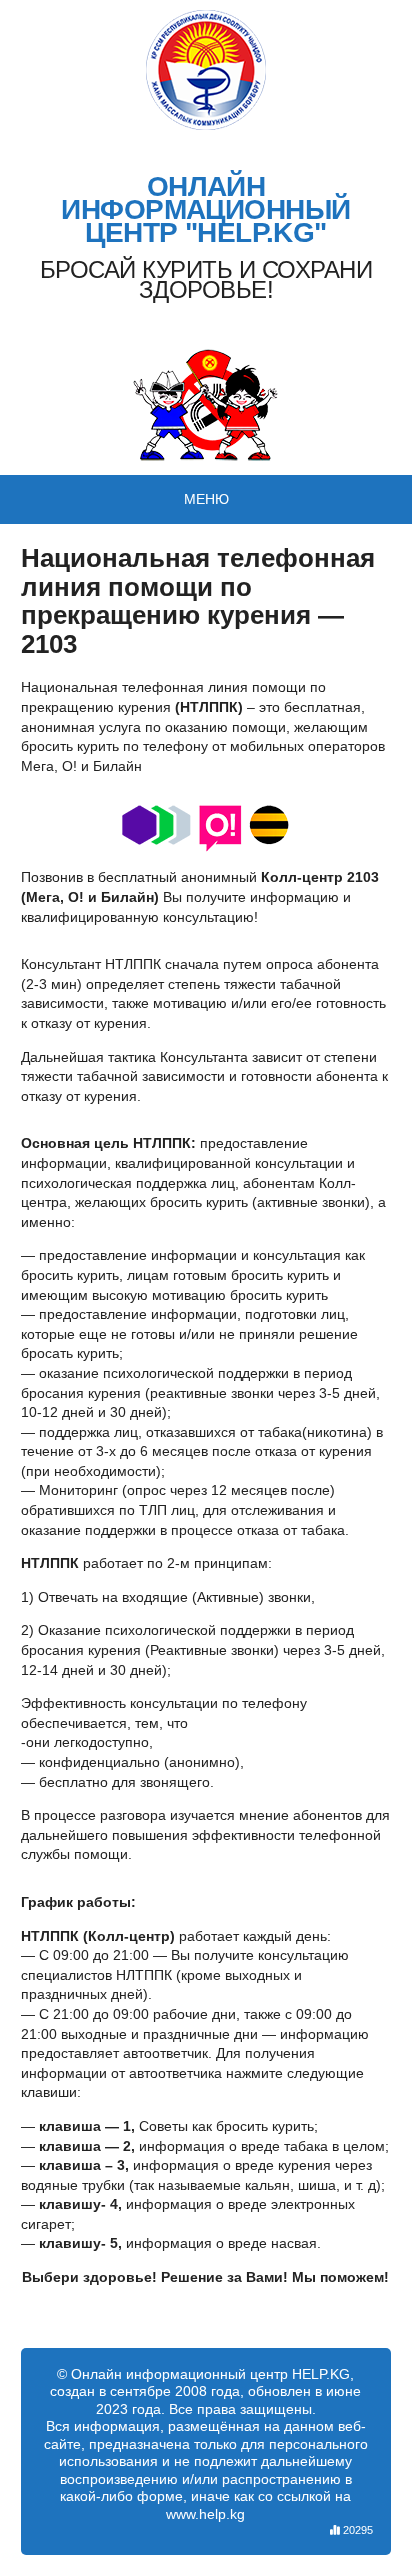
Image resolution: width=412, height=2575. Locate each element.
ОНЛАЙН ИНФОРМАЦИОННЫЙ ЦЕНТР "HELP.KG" (205, 210)
